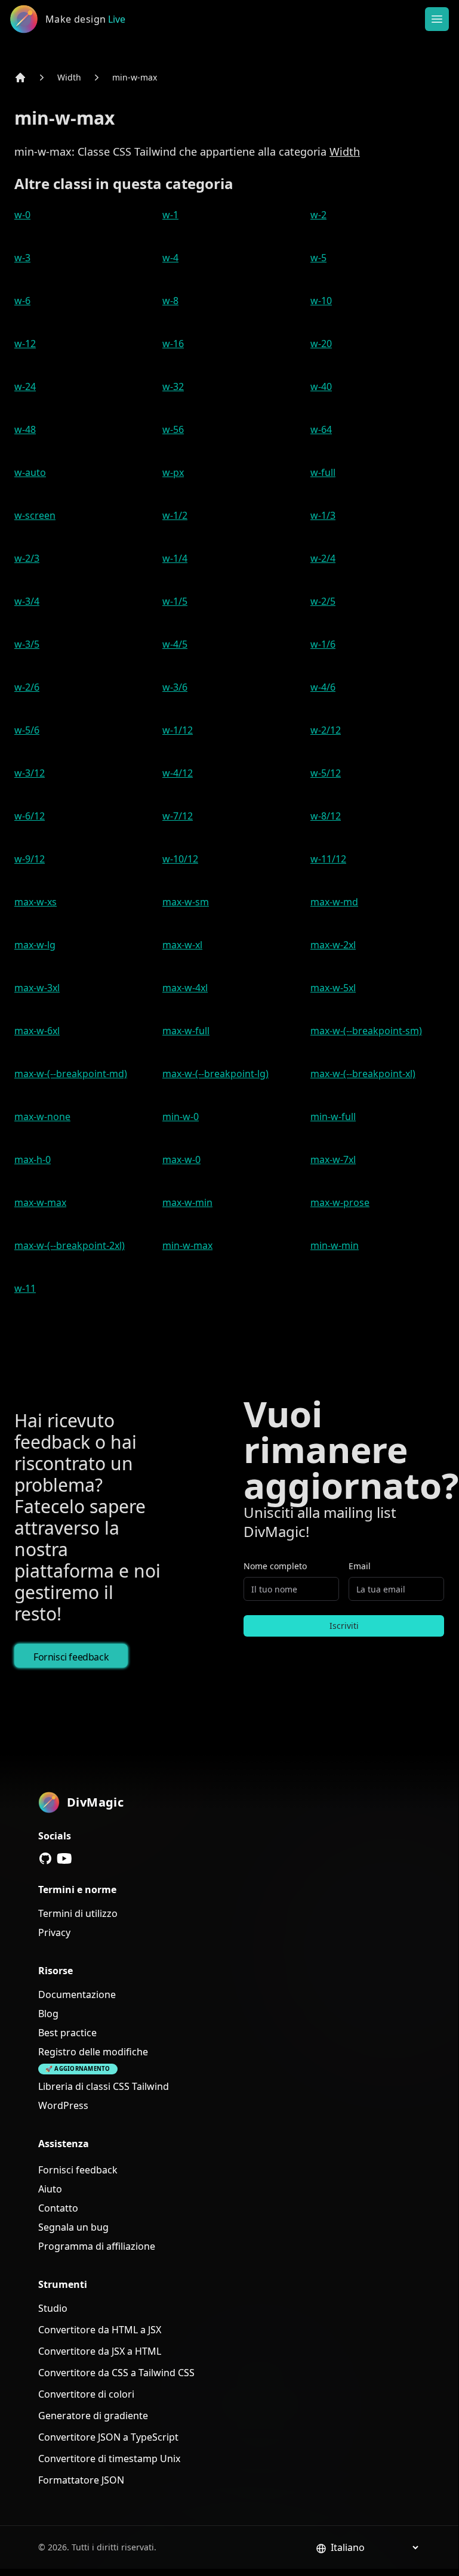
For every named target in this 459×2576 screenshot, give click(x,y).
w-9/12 (30, 859)
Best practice (67, 2033)
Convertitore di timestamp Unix (109, 2459)
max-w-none (42, 1117)
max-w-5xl (333, 988)
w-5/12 (326, 773)
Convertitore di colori (86, 2394)
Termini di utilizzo (78, 1913)
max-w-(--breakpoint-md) (71, 1074)
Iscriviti (344, 1626)
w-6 (22, 301)
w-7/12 (178, 816)
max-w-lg (35, 945)
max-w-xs (36, 902)
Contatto (58, 2208)
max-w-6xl (37, 1031)
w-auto (30, 472)
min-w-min (335, 1245)
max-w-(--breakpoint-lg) (215, 1074)
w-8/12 (326, 816)
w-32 (173, 386)
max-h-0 (33, 1159)
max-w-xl (182, 945)
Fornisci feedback (71, 1657)
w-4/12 (178, 773)
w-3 (22, 258)
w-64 (321, 429)
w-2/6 (27, 687)
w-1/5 (175, 601)
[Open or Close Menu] (437, 19)
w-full (323, 472)
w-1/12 (178, 730)
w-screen (35, 515)
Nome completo (275, 1566)
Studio (53, 2308)
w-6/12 (30, 816)
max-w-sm (186, 902)
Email (360, 1566)
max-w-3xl (37, 988)
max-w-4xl (185, 988)
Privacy (54, 1932)
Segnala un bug (73, 2227)
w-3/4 (27, 601)
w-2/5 (323, 601)
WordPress (63, 2105)
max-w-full (186, 1031)
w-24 (25, 386)
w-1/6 (323, 644)
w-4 (170, 258)
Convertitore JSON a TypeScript (108, 2437)
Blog (48, 2014)
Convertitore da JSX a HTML (100, 2351)
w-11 (25, 1288)
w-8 (170, 301)
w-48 (25, 429)
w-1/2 (175, 515)
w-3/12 (30, 773)
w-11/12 (328, 859)
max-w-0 (181, 1159)
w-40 (321, 386)
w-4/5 (175, 644)
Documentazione (77, 1994)
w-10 (321, 301)
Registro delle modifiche (93, 2052)
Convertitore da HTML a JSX (100, 2330)
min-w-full (333, 1117)
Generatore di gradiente (93, 2416)
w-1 (170, 215)
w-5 (318, 258)
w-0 (22, 215)
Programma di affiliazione (97, 2246)
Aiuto (50, 2189)
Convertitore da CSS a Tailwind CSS (116, 2373)
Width (69, 77)
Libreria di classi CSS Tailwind (104, 2086)
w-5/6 (27, 730)
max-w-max (40, 1202)
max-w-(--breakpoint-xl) (363, 1074)
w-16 (173, 344)
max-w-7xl (333, 1159)
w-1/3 (323, 515)
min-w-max (135, 77)
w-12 (25, 344)
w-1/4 (175, 558)
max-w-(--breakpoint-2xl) (70, 1245)
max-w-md (334, 902)
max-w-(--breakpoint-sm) (366, 1031)
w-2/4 (323, 558)
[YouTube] (64, 1858)
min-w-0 (181, 1117)
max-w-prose (340, 1202)
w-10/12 (180, 859)
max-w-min (187, 1202)
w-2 (318, 215)
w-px (173, 472)
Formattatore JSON (81, 2480)
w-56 (173, 429)
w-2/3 (27, 558)
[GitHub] (45, 1858)
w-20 (321, 344)
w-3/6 (175, 687)
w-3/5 (27, 644)
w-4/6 (323, 687)
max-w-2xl (333, 945)
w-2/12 (326, 730)
